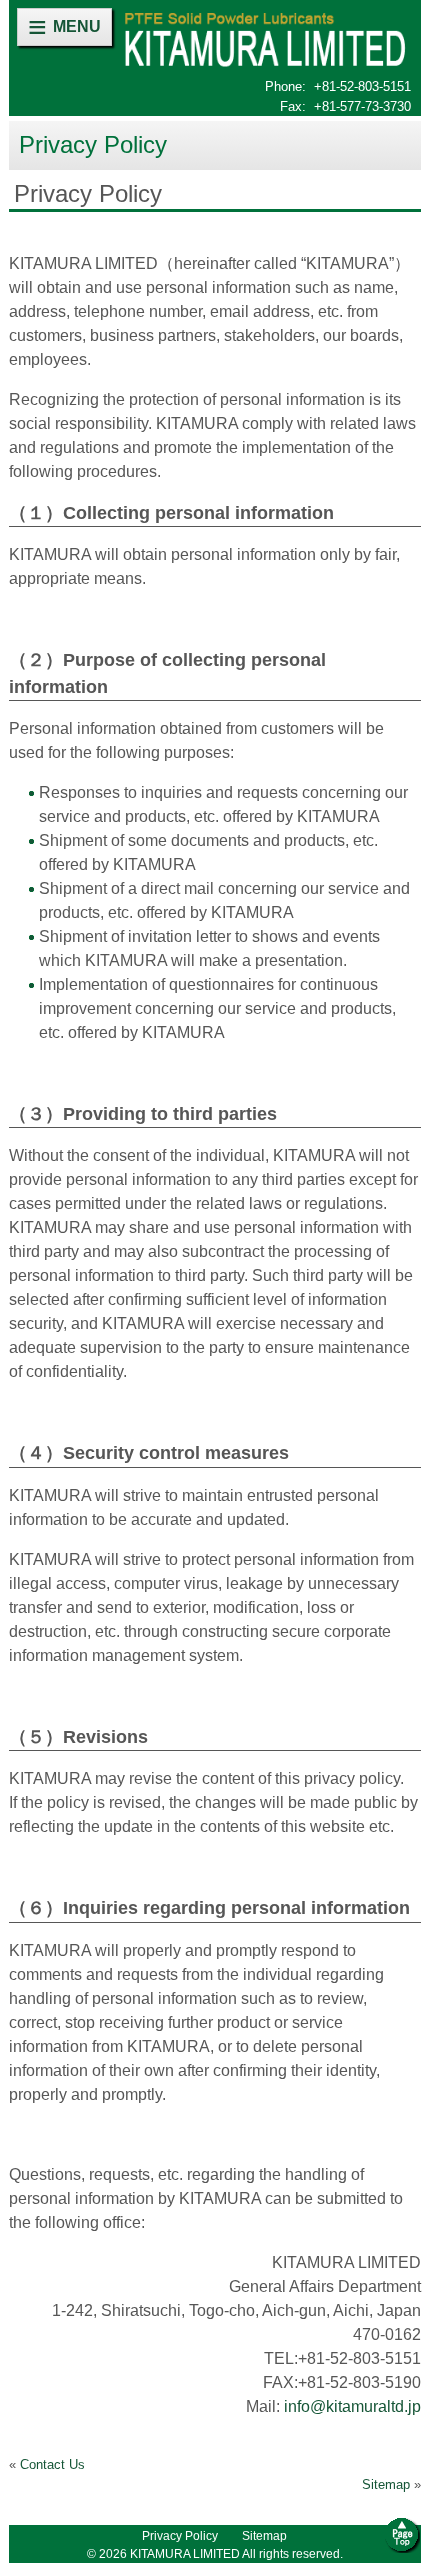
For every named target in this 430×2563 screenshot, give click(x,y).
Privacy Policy (180, 2536)
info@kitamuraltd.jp (352, 2406)
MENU (77, 26)
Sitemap (386, 2484)
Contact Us (52, 2464)
